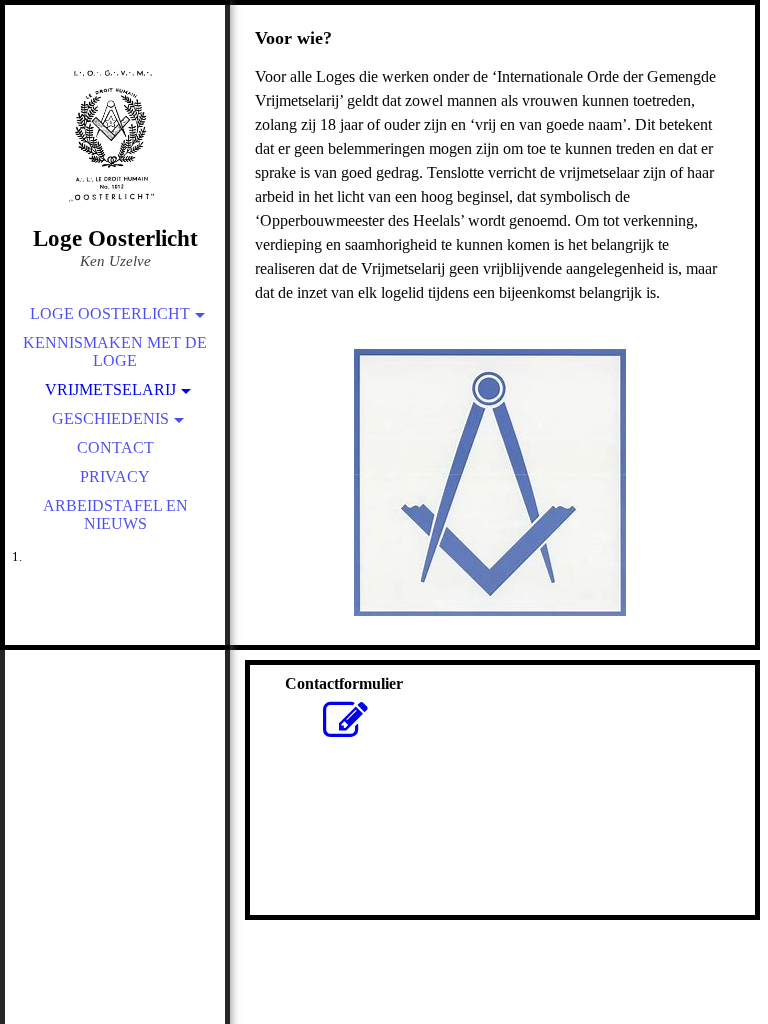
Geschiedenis (110, 418)
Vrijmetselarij (110, 389)
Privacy (115, 476)
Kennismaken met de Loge (115, 351)
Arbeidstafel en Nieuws (115, 514)
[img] (115, 140)
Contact (115, 447)
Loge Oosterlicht (110, 313)
